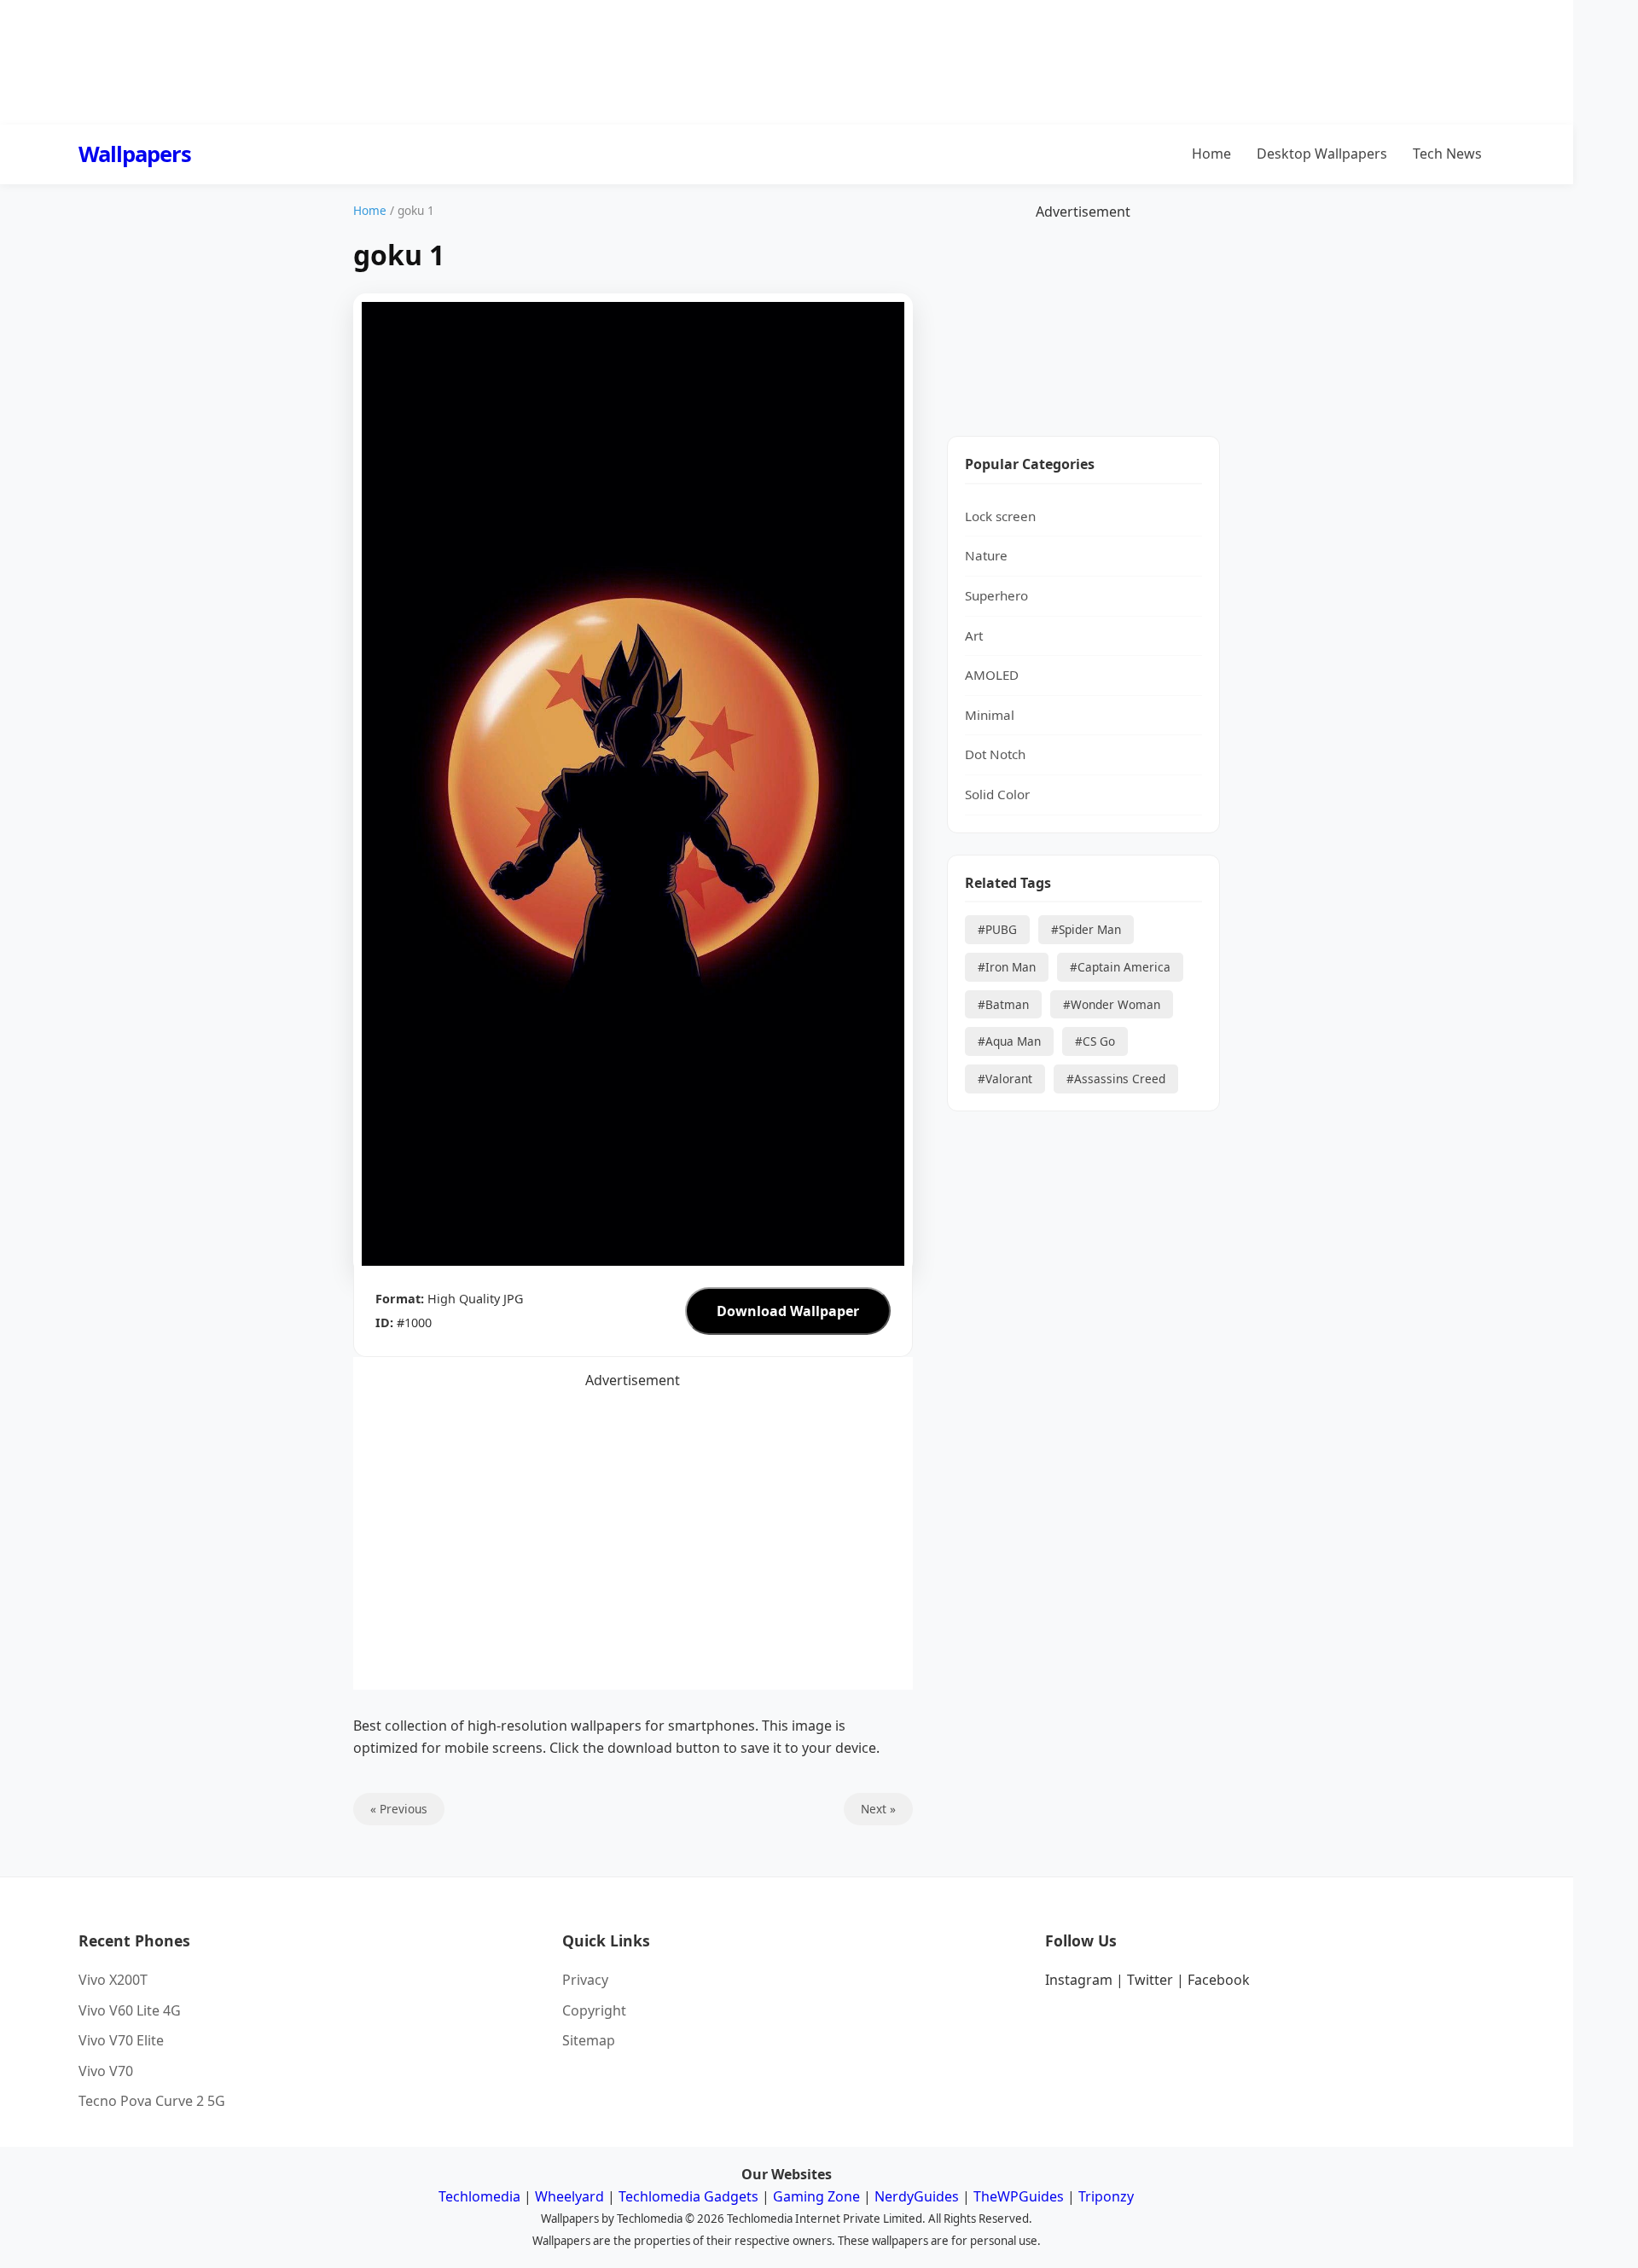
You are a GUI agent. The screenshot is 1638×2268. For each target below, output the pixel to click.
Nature (986, 556)
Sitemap (589, 2040)
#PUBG (997, 930)
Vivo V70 (106, 2071)
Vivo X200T (113, 1980)
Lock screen (1000, 516)
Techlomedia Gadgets (688, 2196)
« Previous (399, 1809)
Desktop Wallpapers (1322, 154)
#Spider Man (1086, 930)
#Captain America (1120, 967)
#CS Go (1095, 1042)
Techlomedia (479, 2196)
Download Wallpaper (788, 1311)
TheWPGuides (1019, 2196)
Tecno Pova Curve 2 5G (152, 2101)
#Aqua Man (1009, 1042)
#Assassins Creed (1116, 1079)
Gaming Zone (816, 2196)
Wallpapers (135, 154)
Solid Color (997, 794)
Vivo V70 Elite (121, 2040)
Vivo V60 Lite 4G (130, 2010)
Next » (878, 1809)
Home (1211, 154)
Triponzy (1106, 2196)
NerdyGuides (917, 2196)
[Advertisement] (1083, 330)
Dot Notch (995, 755)
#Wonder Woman (1112, 1004)
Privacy (585, 1980)
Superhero (996, 595)
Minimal (990, 715)
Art (974, 635)
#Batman (1003, 1004)
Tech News (1447, 154)
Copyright (594, 2010)
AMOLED (992, 676)
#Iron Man (1007, 967)
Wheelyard (569, 2196)
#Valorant (1005, 1079)
